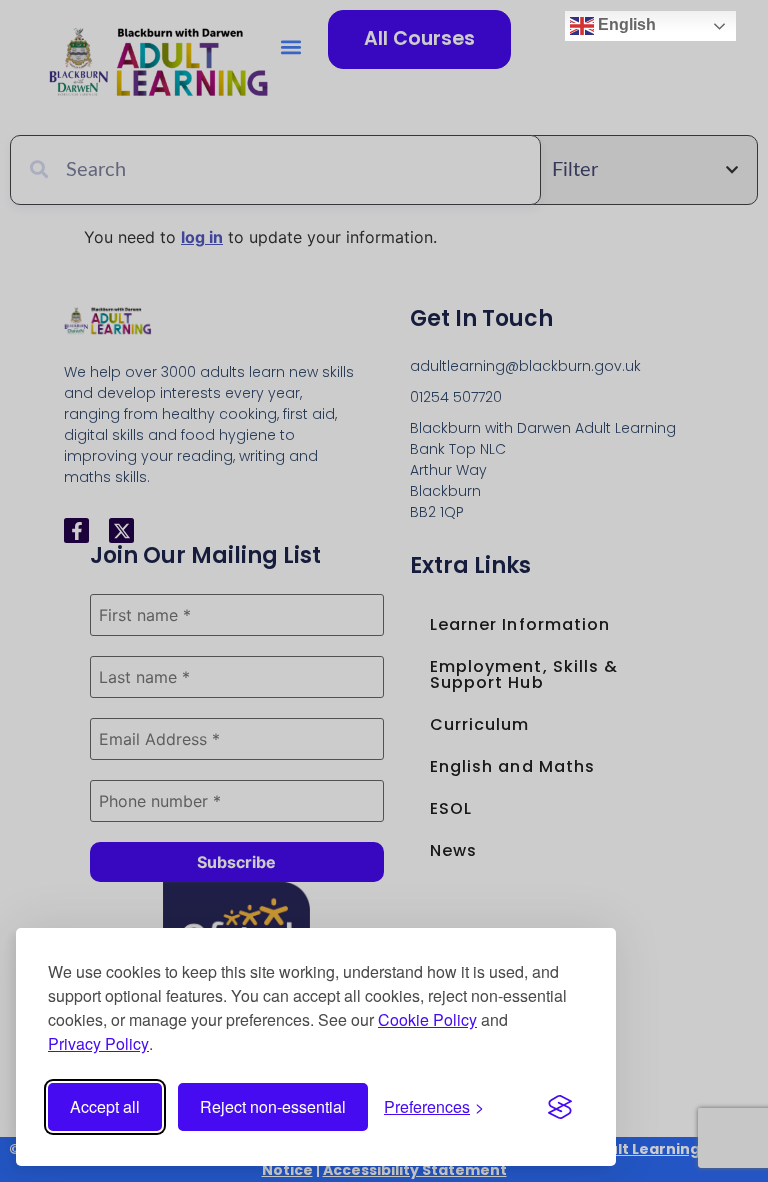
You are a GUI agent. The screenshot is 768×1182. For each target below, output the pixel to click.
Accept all (105, 1106)
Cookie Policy (427, 1019)
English (625, 24)
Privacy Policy (98, 1043)
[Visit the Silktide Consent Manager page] (560, 1107)
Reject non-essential (273, 1106)
